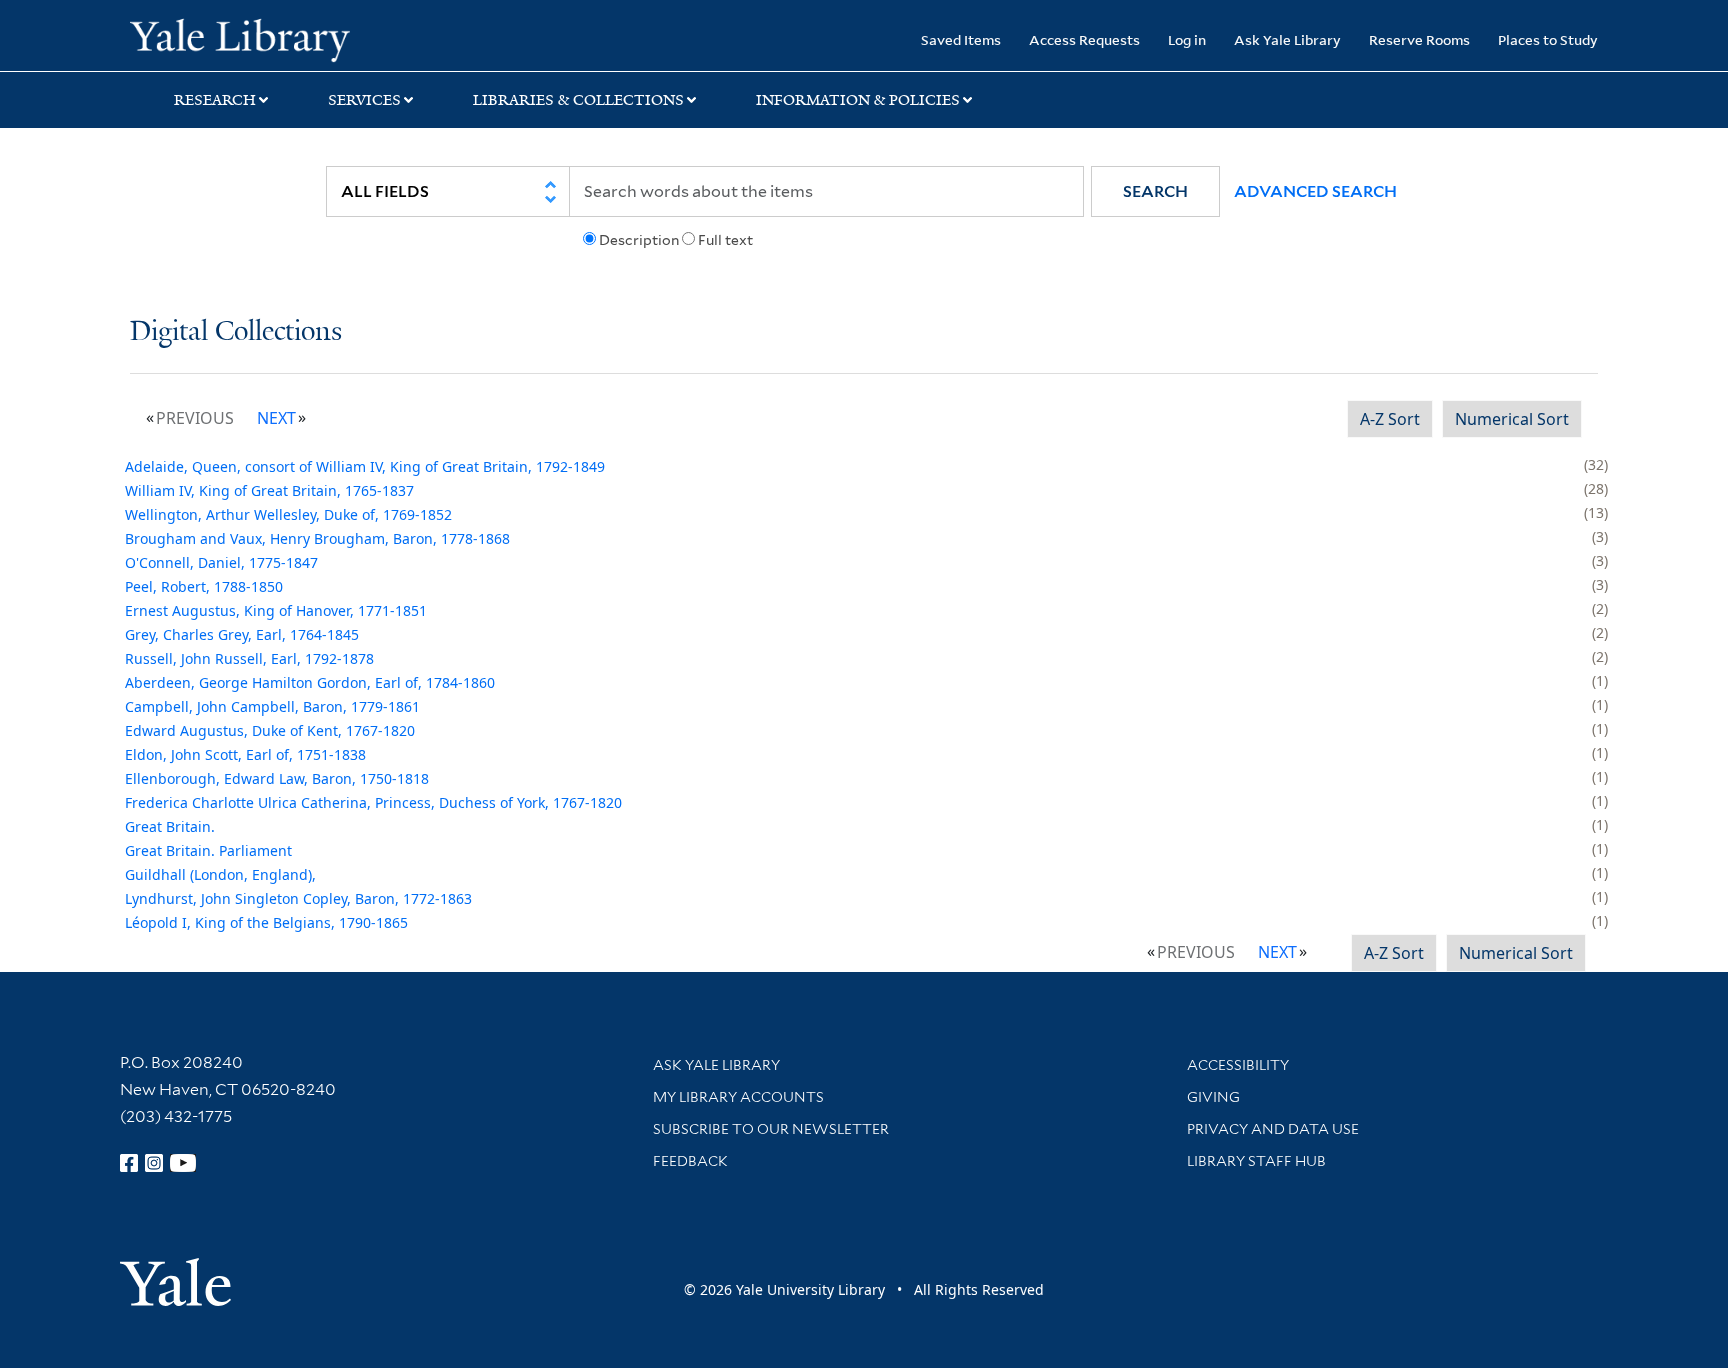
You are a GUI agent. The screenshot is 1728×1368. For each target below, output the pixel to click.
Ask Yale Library (1287, 39)
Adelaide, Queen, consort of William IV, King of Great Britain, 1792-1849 (365, 466)
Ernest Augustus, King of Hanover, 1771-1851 (276, 610)
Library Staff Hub (1256, 1161)
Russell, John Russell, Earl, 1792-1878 (249, 658)
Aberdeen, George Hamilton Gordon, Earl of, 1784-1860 (310, 682)
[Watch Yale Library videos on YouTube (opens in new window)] (183, 1163)
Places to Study (1548, 39)
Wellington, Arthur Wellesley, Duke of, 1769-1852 (288, 514)
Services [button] (364, 100)
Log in (1187, 39)
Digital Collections (236, 332)
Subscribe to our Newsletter (771, 1129)
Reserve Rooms (1419, 39)
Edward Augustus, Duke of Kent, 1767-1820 (270, 730)
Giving (1213, 1097)
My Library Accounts (738, 1097)
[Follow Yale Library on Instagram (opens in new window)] (154, 1163)
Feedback (690, 1161)
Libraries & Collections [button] (578, 100)
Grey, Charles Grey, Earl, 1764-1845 (242, 634)
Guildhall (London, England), (220, 874)
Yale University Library (240, 38)
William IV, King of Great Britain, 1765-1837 (269, 490)
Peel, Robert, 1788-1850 (204, 586)
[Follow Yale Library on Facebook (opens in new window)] (129, 1163)
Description (639, 240)
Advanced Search (1315, 191)
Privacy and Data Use (1273, 1129)
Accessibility (1238, 1065)
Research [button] (215, 100)
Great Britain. (170, 826)
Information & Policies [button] (858, 100)
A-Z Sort (1390, 419)
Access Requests (1084, 39)
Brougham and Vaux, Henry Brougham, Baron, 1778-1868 (317, 538)
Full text (725, 240)
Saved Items (961, 39)
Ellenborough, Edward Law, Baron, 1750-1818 (277, 778)
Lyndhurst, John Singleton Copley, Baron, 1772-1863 (298, 898)
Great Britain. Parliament (208, 850)
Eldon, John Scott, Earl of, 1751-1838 (245, 754)
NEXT (276, 418)
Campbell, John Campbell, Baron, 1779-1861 (272, 706)
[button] (1155, 191)
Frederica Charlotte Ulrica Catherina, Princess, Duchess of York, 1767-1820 (373, 802)
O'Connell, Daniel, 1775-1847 (221, 562)
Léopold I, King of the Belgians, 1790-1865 (266, 922)
